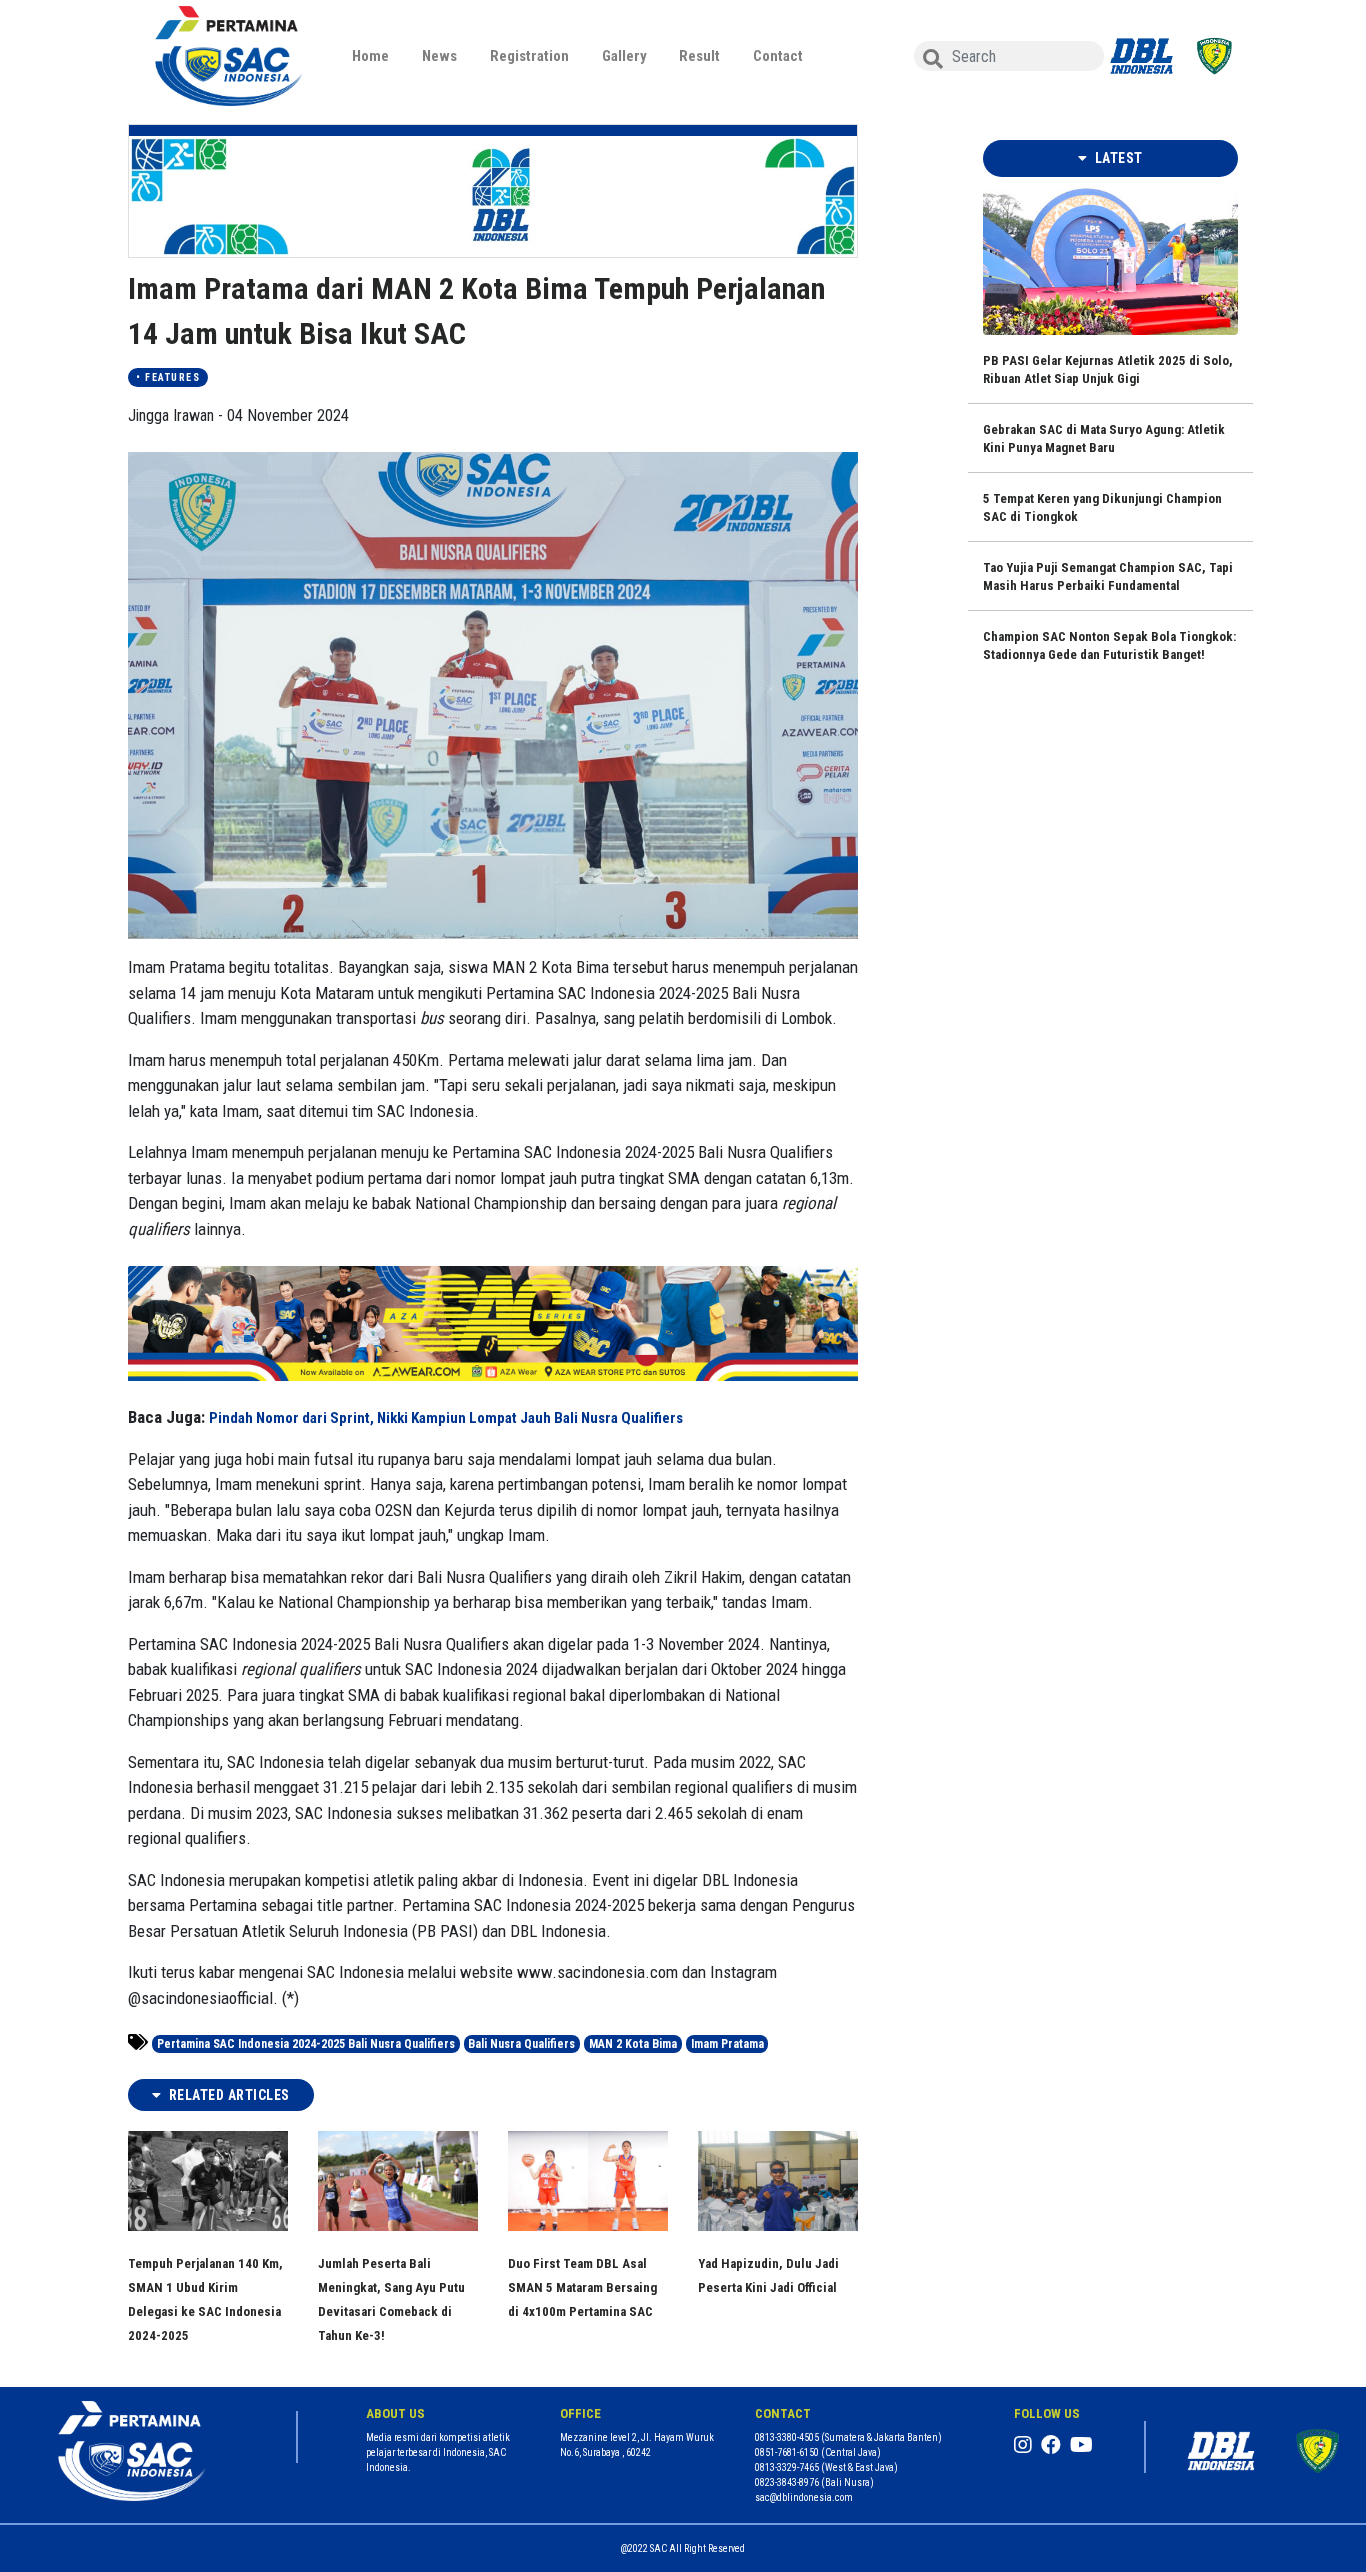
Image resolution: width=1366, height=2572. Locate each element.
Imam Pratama (727, 2044)
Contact (778, 56)
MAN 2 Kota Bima (633, 2044)
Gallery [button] (624, 56)
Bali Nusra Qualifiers (521, 2044)
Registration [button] (529, 56)
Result (699, 56)
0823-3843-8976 (787, 2482)
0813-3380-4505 (787, 2437)
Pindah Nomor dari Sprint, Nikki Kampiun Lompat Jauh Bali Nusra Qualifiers (446, 1418)
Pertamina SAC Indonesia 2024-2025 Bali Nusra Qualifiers (306, 2044)
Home (370, 56)
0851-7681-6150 (787, 2452)
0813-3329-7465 (787, 2467)
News (439, 56)
